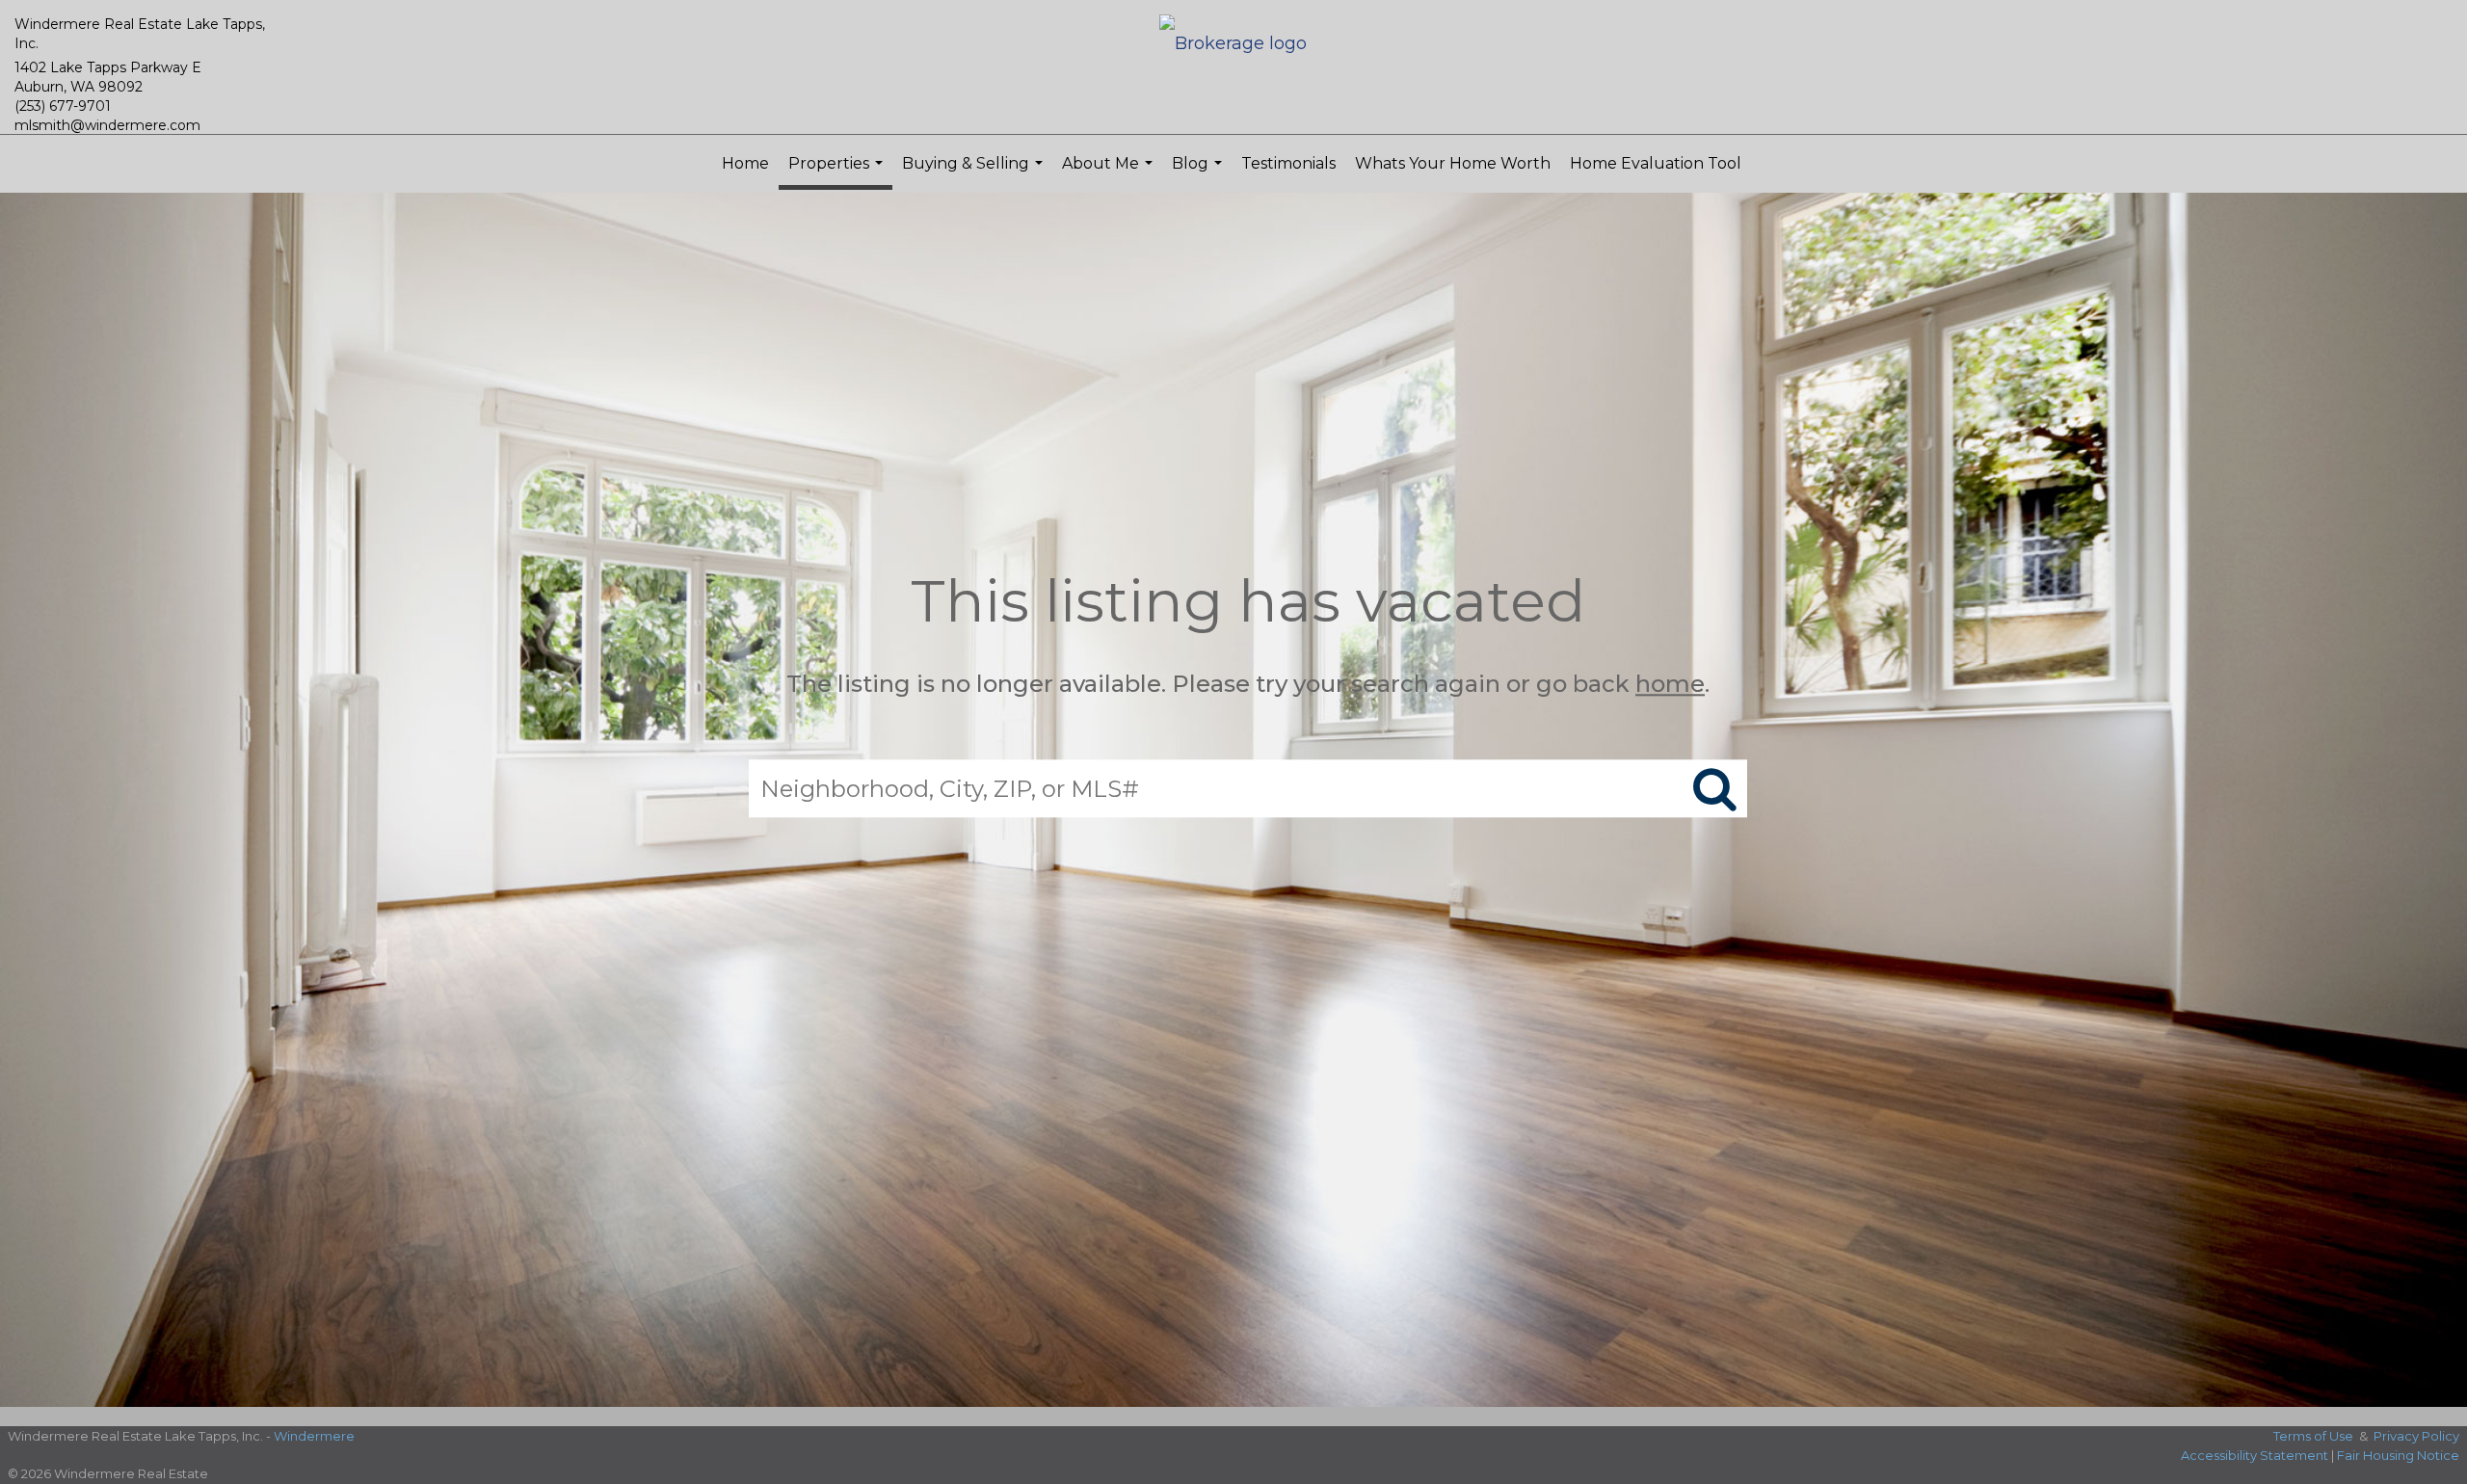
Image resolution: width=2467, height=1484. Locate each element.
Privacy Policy (2416, 1436)
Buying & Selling (975, 173)
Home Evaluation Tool (1656, 163)
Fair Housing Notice (2398, 1455)
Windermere (314, 1436)
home (1670, 684)
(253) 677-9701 (63, 106)
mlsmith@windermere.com (107, 125)
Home (745, 163)
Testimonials (1288, 163)
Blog (1199, 173)
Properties (838, 172)
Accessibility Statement (2255, 1455)
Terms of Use (2313, 1436)
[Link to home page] (1233, 45)
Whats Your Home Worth (1453, 163)
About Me (1110, 173)
